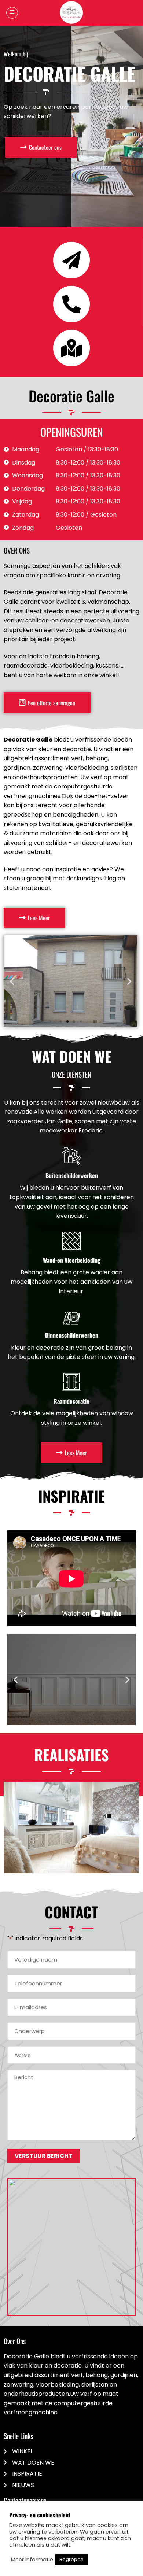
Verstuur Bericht (44, 2156)
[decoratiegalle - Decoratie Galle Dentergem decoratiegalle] (71, 13)
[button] (12, 13)
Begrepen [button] (71, 2559)
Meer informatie (32, 2560)
